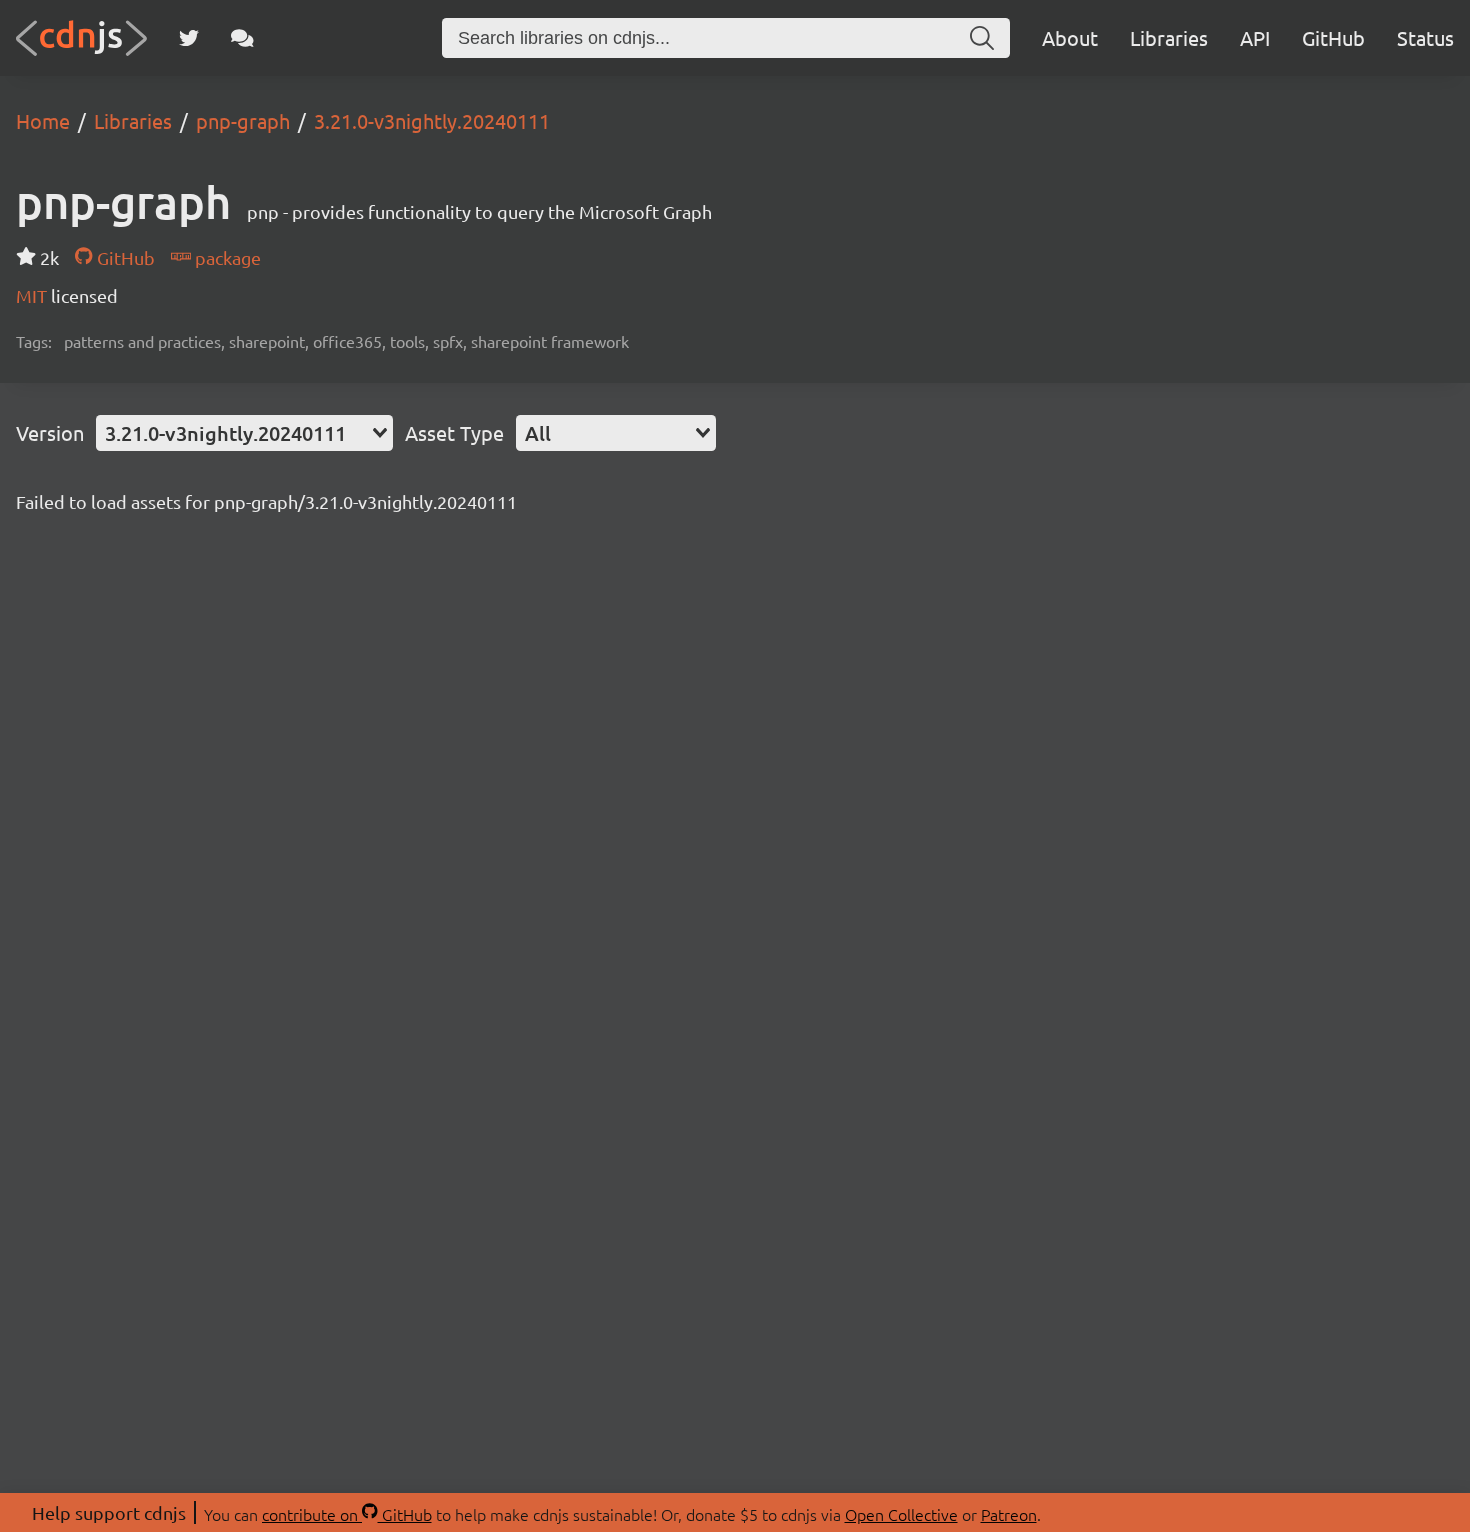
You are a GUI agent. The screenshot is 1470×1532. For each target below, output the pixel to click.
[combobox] (244, 433)
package (226, 257)
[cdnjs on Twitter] (189, 38)
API (1255, 37)
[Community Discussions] (242, 38)
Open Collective (901, 1514)
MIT (33, 295)
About (1070, 37)
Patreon (1009, 1514)
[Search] (982, 38)
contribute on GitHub (347, 1514)
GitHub (1333, 37)
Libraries (1169, 37)
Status (1425, 37)
